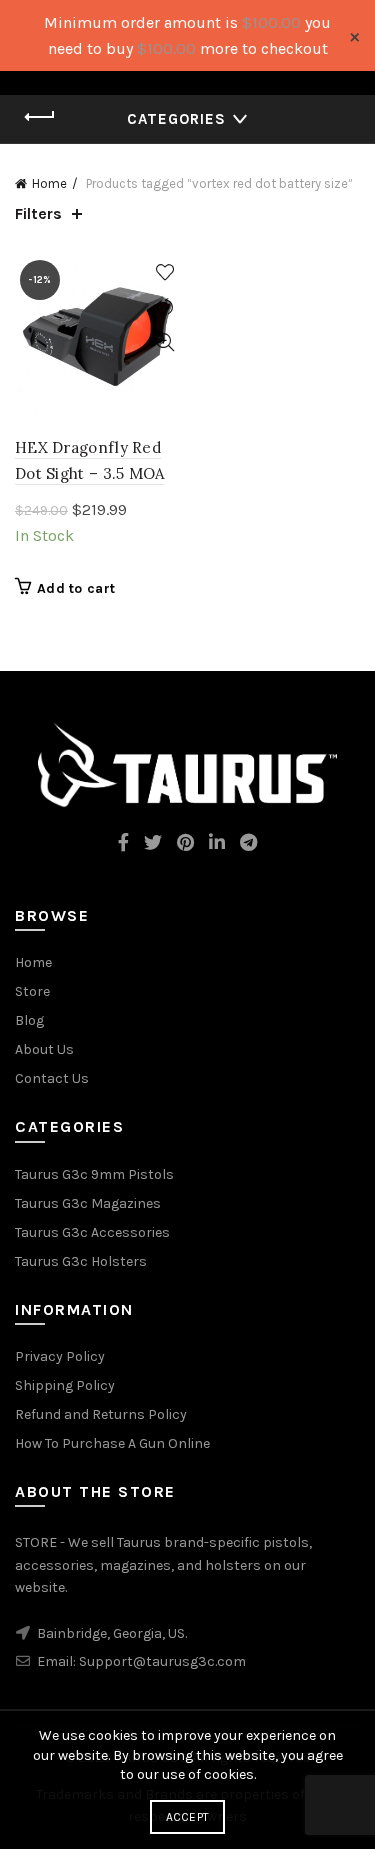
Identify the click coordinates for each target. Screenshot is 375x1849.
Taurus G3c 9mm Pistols (94, 1174)
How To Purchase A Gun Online (112, 1443)
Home (49, 183)
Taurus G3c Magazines (88, 1203)
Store (32, 991)
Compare (165, 307)
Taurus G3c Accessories (92, 1232)
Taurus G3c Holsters (81, 1261)
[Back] (40, 117)
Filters (38, 213)
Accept (188, 1817)
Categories (176, 119)
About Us (44, 1049)
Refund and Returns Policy (101, 1414)
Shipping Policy (65, 1385)
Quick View (165, 342)
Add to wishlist (165, 272)
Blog (29, 1020)
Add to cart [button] (76, 588)
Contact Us (52, 1078)
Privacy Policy (60, 1356)
